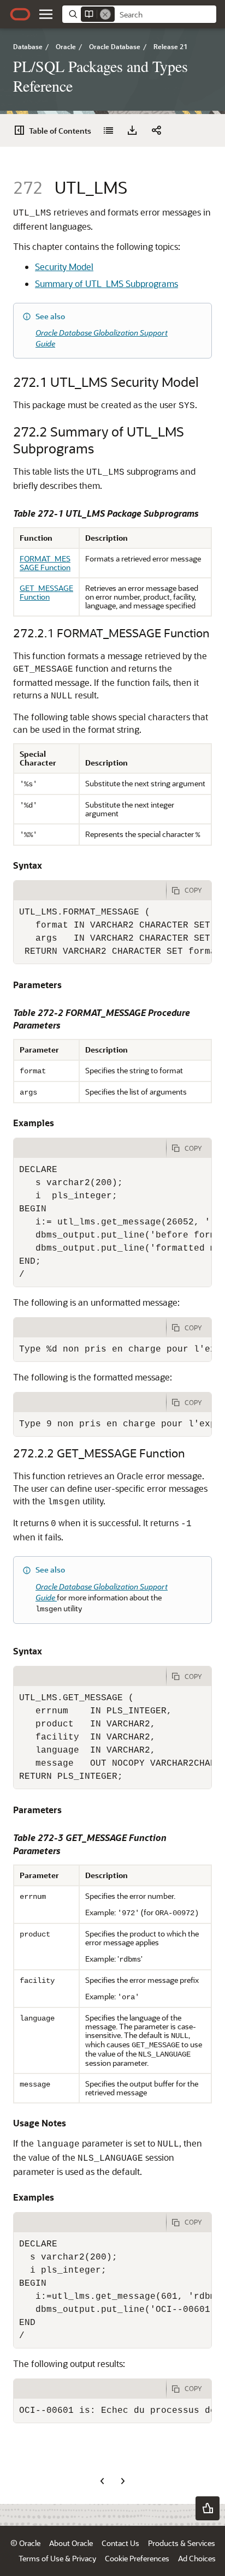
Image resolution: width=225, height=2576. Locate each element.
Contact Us (120, 2543)
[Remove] (105, 14)
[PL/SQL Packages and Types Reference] (108, 130)
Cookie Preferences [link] (137, 2558)
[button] (46, 14)
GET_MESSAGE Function (46, 592)
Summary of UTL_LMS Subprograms (106, 283)
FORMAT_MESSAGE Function (45, 563)
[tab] (90, 890)
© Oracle (25, 2543)
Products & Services (182, 2543)
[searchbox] (165, 15)
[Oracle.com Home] (20, 14)
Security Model (64, 267)
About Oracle (71, 2543)
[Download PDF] (132, 130)
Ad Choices (197, 2558)
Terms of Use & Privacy (57, 2558)
